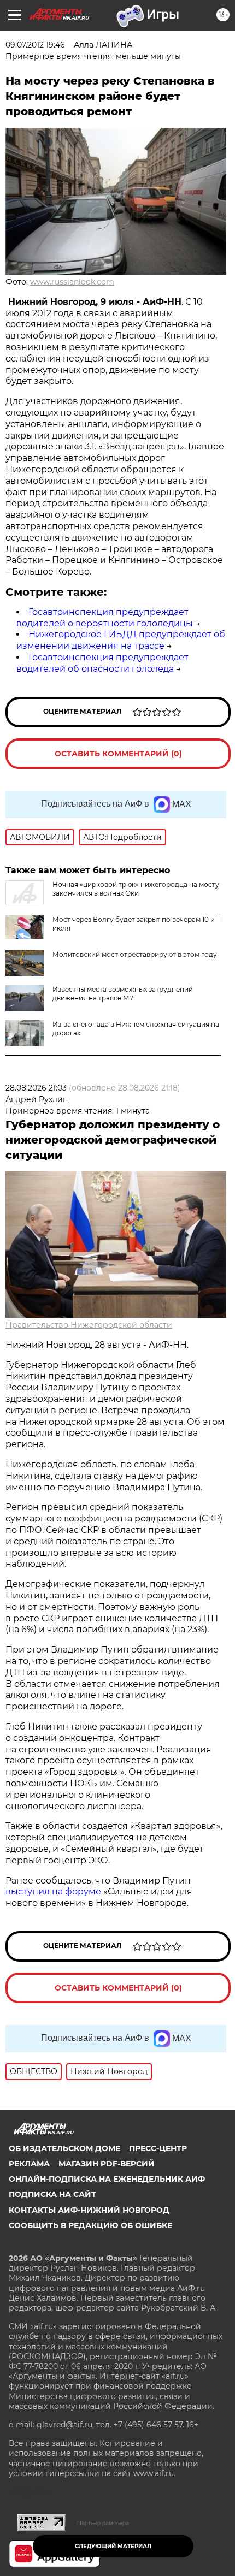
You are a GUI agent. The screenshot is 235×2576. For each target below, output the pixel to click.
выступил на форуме (53, 1891)
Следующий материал (113, 2546)
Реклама (29, 2164)
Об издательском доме (64, 2148)
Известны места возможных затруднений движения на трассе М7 (123, 994)
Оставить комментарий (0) (118, 754)
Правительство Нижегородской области (89, 1325)
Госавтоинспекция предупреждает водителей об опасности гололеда (102, 663)
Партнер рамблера (103, 2523)
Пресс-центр (158, 2148)
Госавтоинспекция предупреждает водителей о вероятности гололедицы (105, 618)
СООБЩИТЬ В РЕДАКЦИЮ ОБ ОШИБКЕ (90, 2225)
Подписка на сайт (52, 2194)
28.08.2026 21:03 (36, 1088)
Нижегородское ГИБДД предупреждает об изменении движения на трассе (121, 640)
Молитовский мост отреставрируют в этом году (135, 954)
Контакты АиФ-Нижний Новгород (89, 2210)
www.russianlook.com (72, 282)
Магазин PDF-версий (107, 2164)
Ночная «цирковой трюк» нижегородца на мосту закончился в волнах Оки (136, 889)
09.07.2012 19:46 (35, 45)
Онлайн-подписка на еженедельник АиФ (107, 2179)
